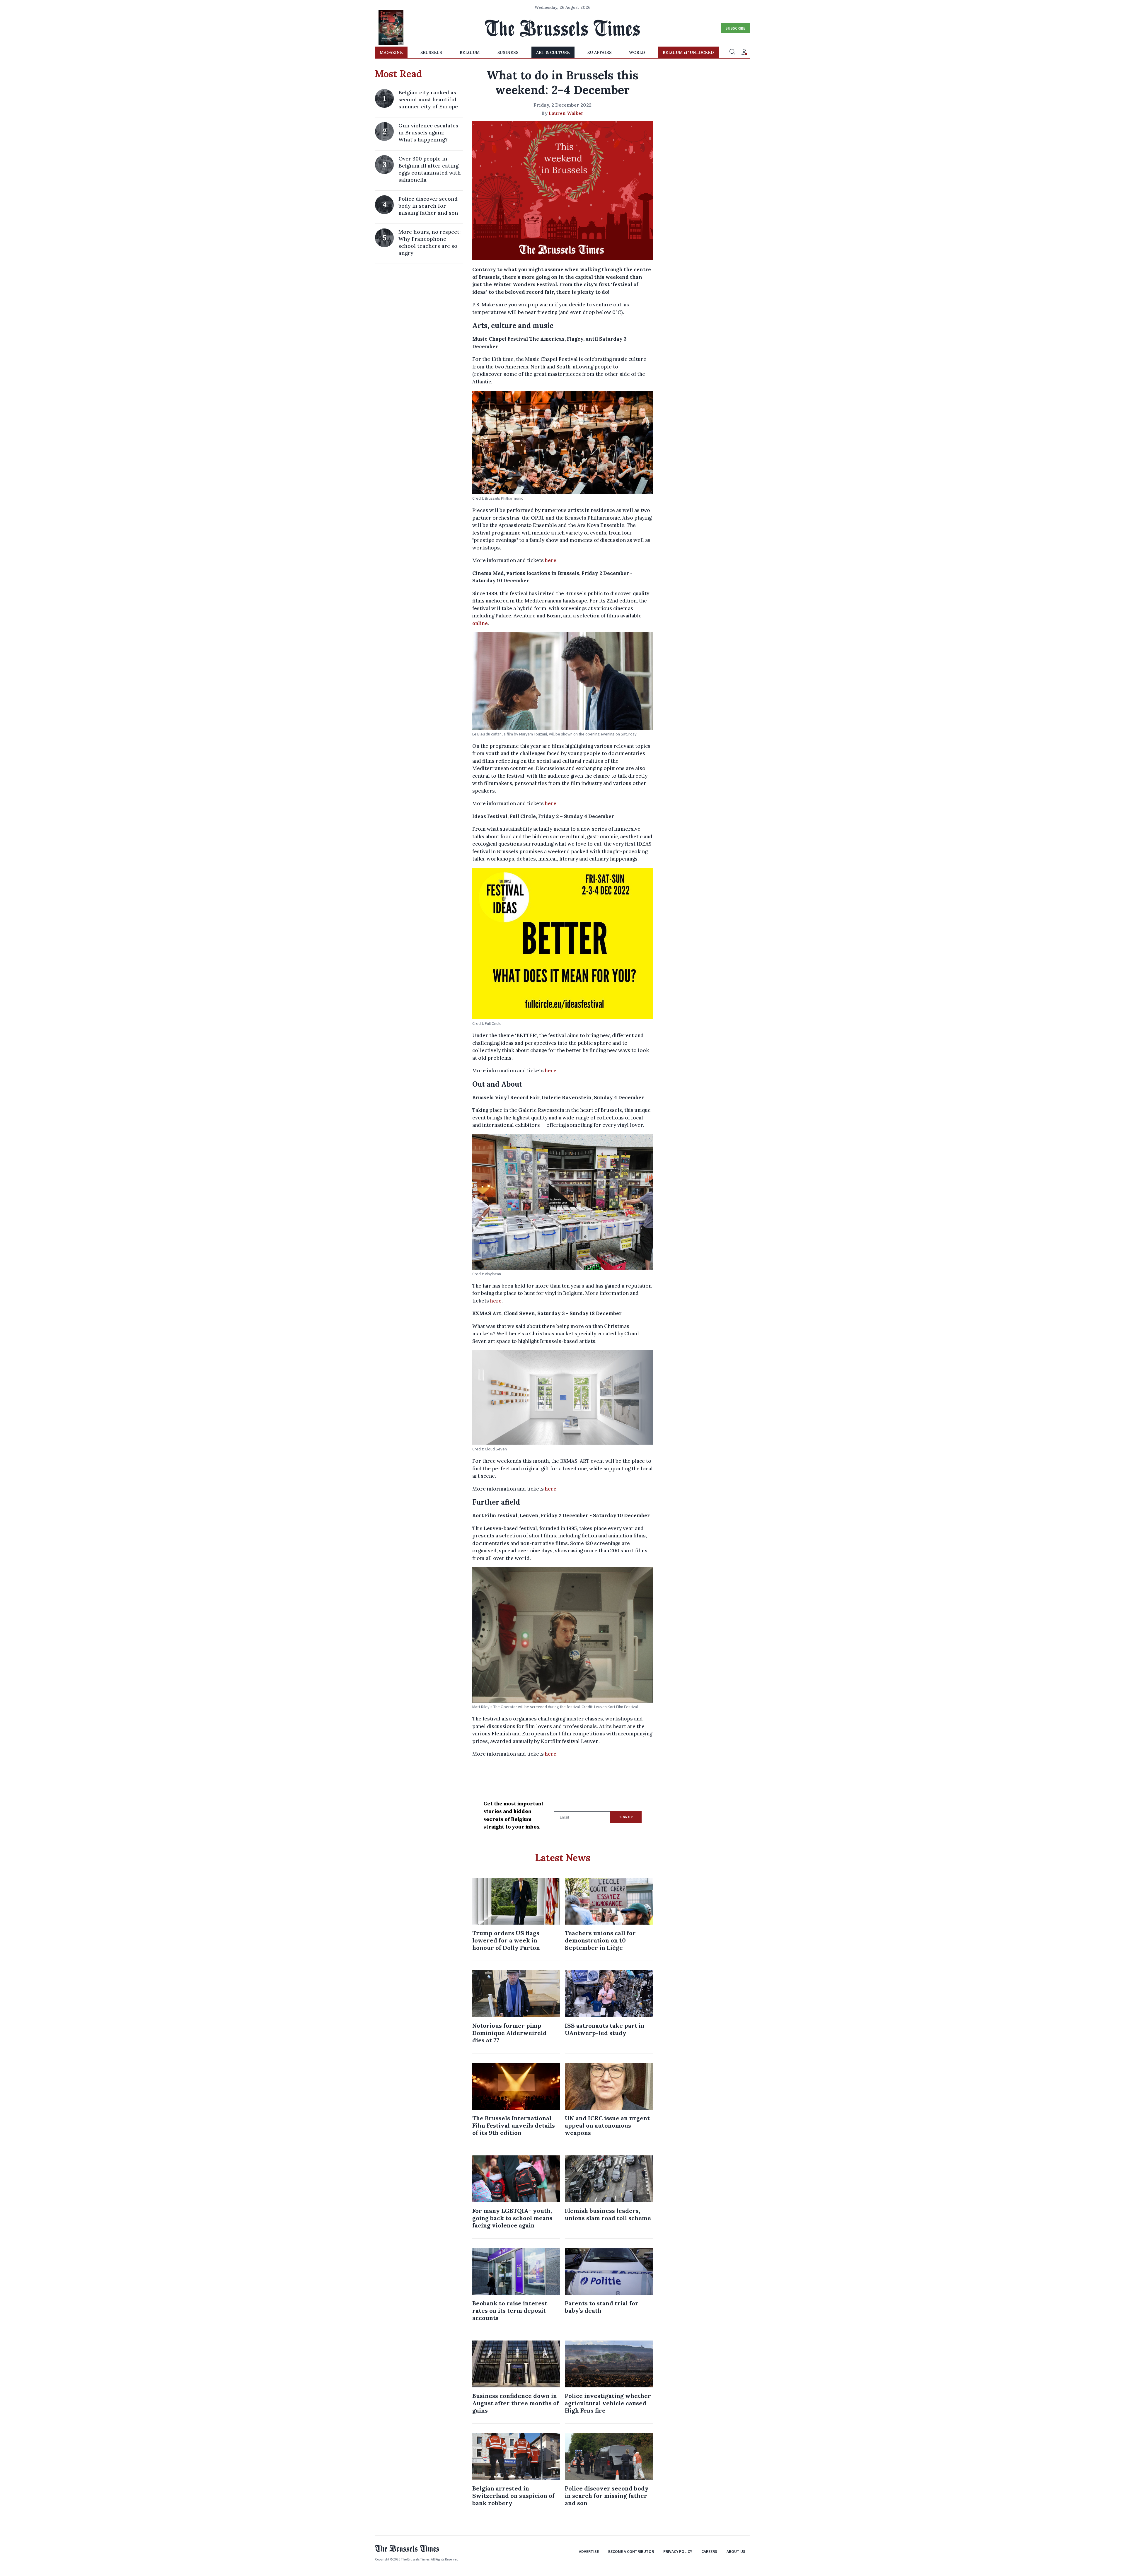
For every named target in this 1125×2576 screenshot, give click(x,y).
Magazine (391, 52)
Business (508, 52)
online (480, 623)
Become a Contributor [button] (631, 2551)
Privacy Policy (678, 2551)
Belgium (470, 52)
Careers (709, 2551)
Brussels (431, 52)
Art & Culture (553, 52)
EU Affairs (599, 52)
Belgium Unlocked (688, 52)
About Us (736, 2551)
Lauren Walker (566, 113)
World (637, 52)
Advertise (589, 2551)
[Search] (732, 52)
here (551, 560)
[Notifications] (744, 52)
